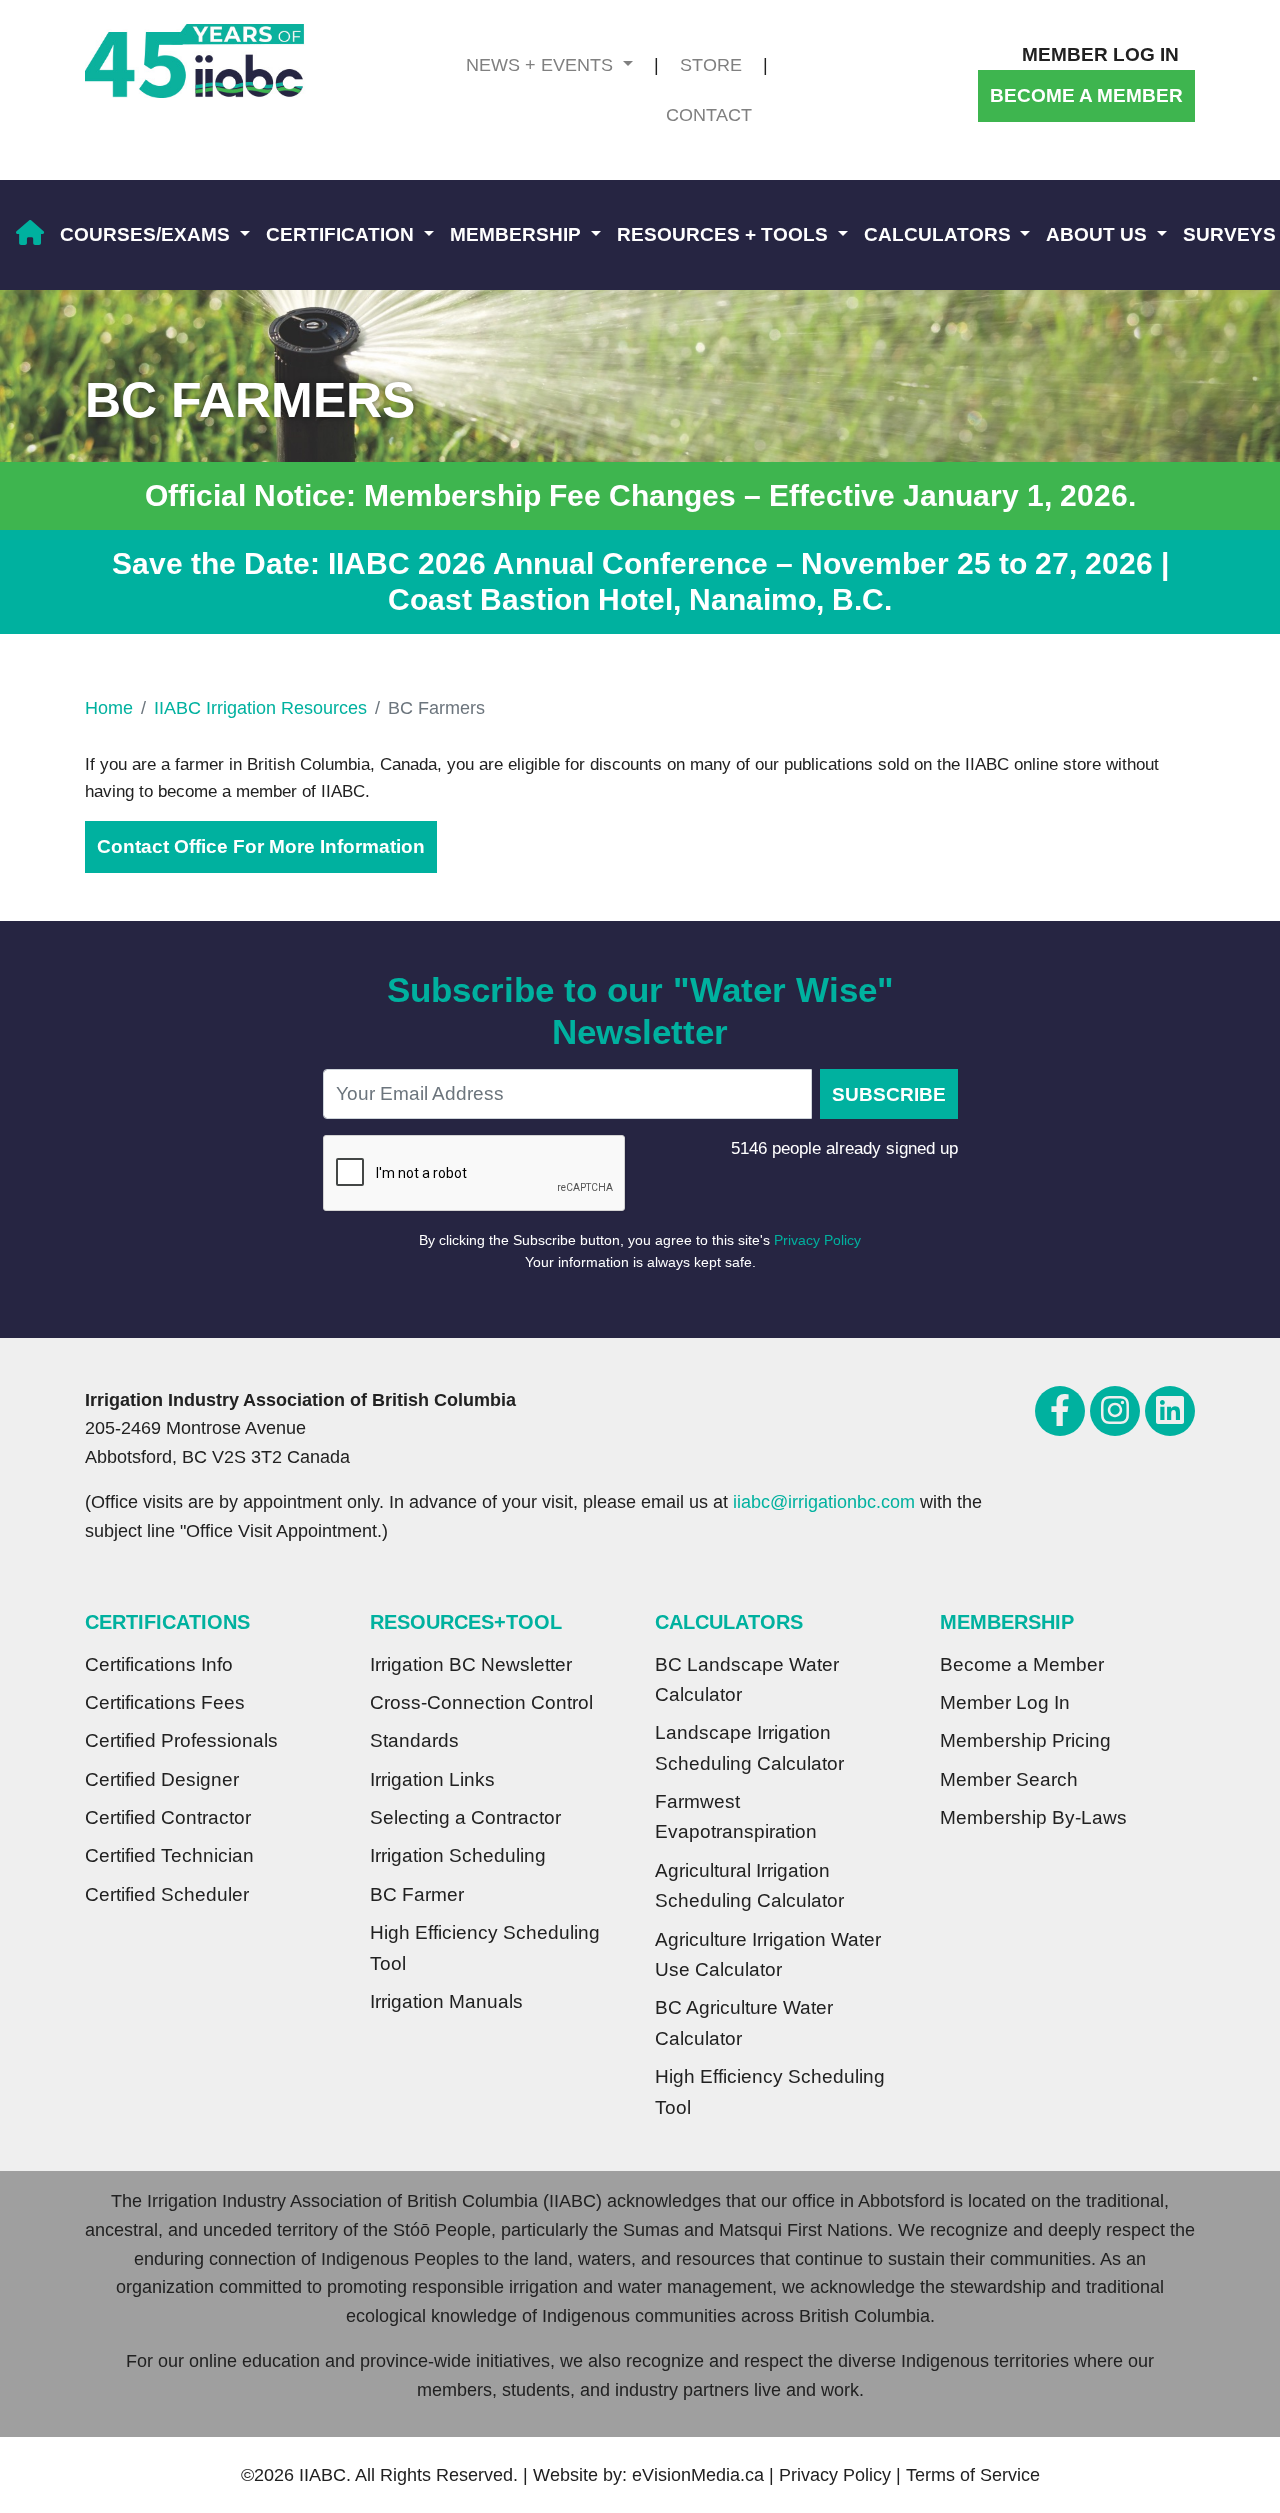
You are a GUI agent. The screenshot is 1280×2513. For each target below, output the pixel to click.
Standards (414, 1740)
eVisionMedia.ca (698, 2475)
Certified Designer (162, 1779)
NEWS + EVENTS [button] (542, 65)
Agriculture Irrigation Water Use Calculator (768, 1954)
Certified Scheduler (167, 1894)
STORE (711, 65)
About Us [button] (1099, 234)
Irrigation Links (432, 1779)
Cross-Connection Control (481, 1702)
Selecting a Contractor (465, 1817)
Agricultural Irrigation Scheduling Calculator (749, 1885)
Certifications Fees (165, 1702)
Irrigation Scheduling (458, 1855)
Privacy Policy (817, 1240)
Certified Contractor (168, 1817)
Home (109, 708)
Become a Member (1022, 1664)
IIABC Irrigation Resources (260, 708)
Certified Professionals (181, 1740)
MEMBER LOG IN (1100, 54)
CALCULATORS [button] (940, 234)
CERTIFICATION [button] (342, 234)
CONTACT (709, 115)
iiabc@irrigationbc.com (824, 1502)
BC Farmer (417, 1894)
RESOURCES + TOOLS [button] (725, 234)
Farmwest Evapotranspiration (736, 1816)
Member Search (1009, 1779)
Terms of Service (973, 2475)
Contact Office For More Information (261, 846)
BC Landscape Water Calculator (747, 1679)
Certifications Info (159, 1664)
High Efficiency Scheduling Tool (485, 1947)
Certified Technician (169, 1855)
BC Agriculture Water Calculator (744, 2022)
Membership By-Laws (1033, 1817)
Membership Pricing (1025, 1740)
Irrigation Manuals (446, 2001)
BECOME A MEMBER (1086, 95)
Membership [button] (518, 234)
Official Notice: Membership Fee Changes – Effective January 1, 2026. (640, 495)
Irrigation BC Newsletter (471, 1664)
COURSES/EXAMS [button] (147, 234)
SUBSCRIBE (889, 1094)
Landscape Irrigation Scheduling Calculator (749, 1747)
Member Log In (1005, 1702)
